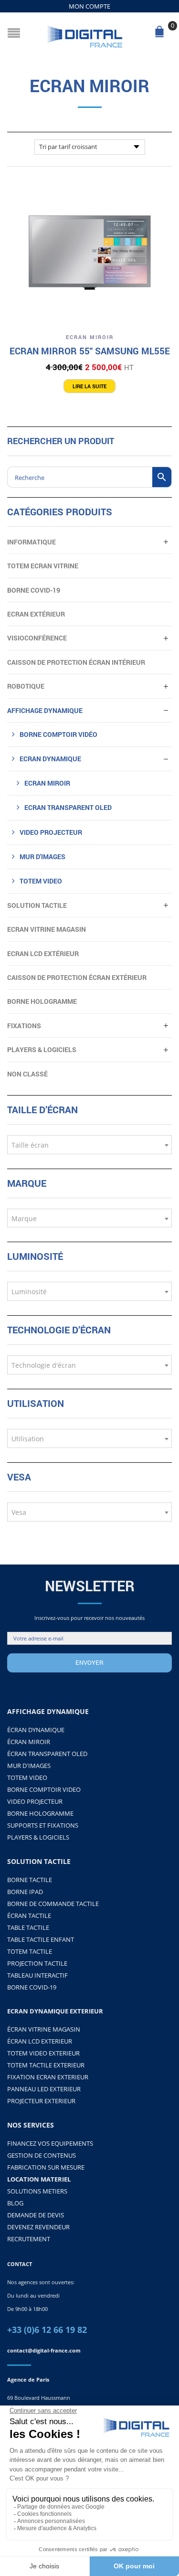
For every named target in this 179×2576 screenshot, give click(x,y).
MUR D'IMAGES (29, 1766)
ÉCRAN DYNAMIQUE (36, 1730)
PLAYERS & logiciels (42, 1049)
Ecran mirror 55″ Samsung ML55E (90, 351)
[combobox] (89, 1145)
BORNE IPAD (25, 1892)
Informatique (32, 542)
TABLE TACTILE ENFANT (41, 1939)
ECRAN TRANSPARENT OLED (68, 807)
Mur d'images (42, 857)
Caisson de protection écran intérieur (76, 662)
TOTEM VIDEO (41, 881)
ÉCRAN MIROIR (29, 1742)
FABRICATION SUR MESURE (46, 2167)
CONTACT (20, 2264)
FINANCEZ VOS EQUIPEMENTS (50, 2143)
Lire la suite (89, 386)
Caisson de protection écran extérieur (77, 977)
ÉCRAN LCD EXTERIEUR (40, 2041)
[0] (161, 34)
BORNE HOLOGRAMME (40, 1813)
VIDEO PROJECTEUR (51, 832)
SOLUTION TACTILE (37, 905)
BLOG (15, 2203)
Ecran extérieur (36, 614)
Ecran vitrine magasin (47, 929)
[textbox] (89, 1145)
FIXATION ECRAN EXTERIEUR (48, 2077)
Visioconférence (37, 638)
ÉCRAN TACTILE (29, 1916)
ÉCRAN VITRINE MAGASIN (44, 2029)
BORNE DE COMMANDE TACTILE (53, 1904)
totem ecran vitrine (43, 566)
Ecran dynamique (50, 759)
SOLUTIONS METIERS (37, 2191)
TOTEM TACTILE (30, 1951)
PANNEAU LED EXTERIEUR (44, 2089)
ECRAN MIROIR (90, 337)
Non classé (27, 1074)
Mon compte (89, 6)
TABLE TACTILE (28, 1927)
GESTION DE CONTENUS (42, 2155)
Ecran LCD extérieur (43, 953)
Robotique (26, 686)
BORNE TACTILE (30, 1880)
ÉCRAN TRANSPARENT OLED (47, 1754)
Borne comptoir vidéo (58, 734)
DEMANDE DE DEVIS (36, 2215)
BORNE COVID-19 (32, 1987)
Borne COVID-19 (34, 590)
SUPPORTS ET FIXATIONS (43, 1825)
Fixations (24, 1026)
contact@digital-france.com (44, 2350)
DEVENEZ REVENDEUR (38, 2227)
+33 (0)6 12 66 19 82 (47, 2330)
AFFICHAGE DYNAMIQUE (45, 710)
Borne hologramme (42, 1001)
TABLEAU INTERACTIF (37, 1975)
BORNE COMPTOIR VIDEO (44, 1789)
